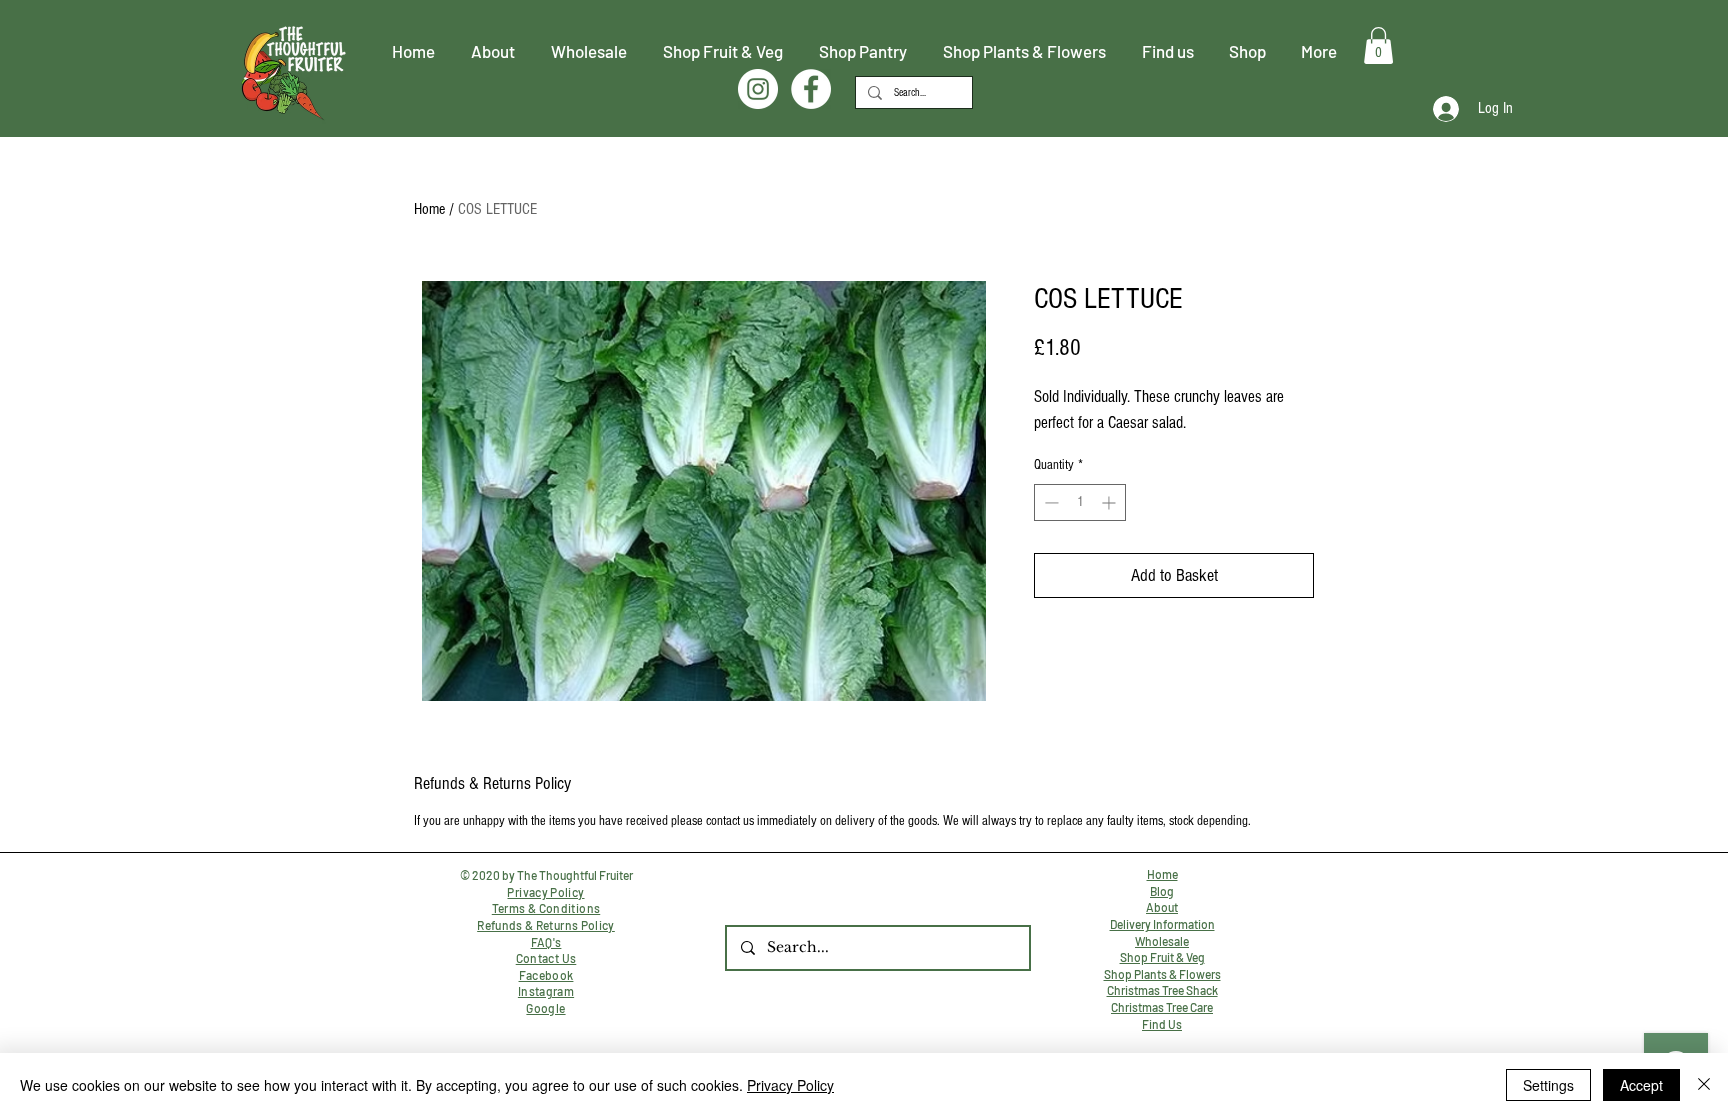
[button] (1378, 45)
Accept (1641, 1085)
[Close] (1704, 1085)
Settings (1548, 1085)
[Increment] (1110, 502)
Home (429, 209)
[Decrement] (1049, 502)
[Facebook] (811, 89)
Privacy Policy (790, 1085)
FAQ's (546, 942)
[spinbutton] (1080, 502)
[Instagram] (758, 89)
